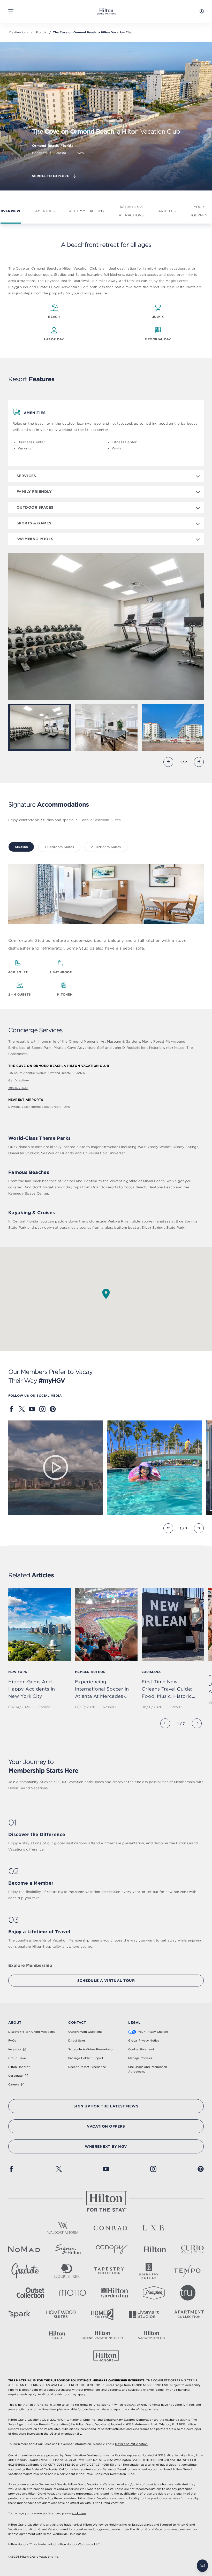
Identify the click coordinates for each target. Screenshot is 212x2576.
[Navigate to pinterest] (53, 1409)
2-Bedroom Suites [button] (106, 847)
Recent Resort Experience (87, 2067)
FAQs (12, 2040)
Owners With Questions (85, 2032)
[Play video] (56, 1468)
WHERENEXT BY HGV (106, 2146)
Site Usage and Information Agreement (148, 2069)
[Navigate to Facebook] (11, 1409)
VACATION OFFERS (106, 2126)
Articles (167, 211)
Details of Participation (131, 2444)
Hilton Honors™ (19, 2067)
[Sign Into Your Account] (202, 11)
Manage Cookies (140, 2058)
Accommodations (87, 211)
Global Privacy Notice (144, 2040)
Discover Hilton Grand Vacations (31, 2032)
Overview (11, 211)
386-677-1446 (18, 1088)
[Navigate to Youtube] (32, 1409)
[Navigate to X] (22, 1409)
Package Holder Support (86, 2058)
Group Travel (18, 2058)
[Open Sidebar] (11, 11)
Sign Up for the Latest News (106, 2106)
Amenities (45, 211)
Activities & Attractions (131, 211)
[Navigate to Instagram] (42, 1409)
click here (79, 2513)
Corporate (16, 2076)
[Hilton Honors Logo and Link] (106, 2356)
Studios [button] (21, 847)
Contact (77, 2022)
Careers (14, 2084)
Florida (41, 32)
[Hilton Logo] (106, 2201)
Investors (15, 2049)
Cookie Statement (141, 2049)
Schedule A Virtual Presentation (91, 2049)
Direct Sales (77, 2040)
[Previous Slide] (168, 762)
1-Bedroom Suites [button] (59, 847)
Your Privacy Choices (153, 2032)
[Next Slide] (199, 762)
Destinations (19, 32)
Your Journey (199, 211)
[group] (106, 1649)
